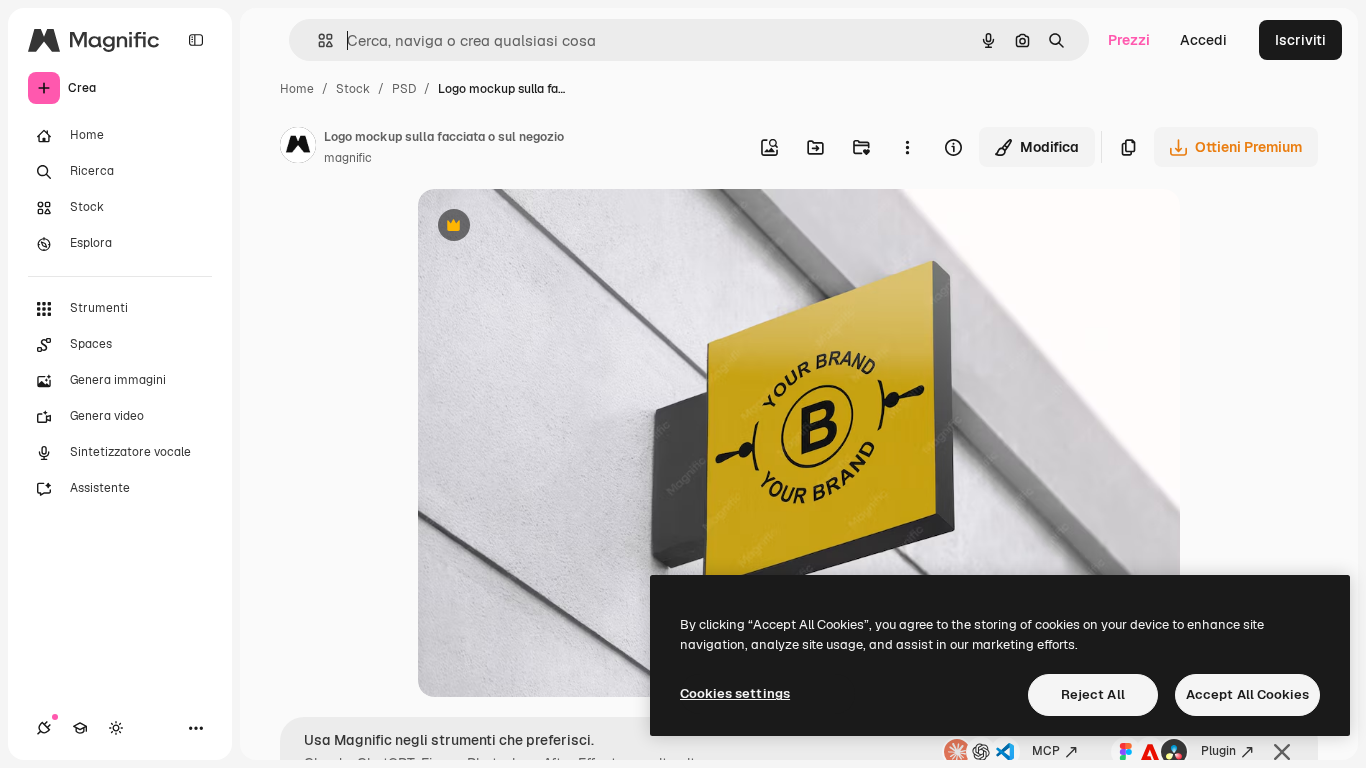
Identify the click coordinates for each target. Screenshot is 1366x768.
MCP (1046, 751)
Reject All (1093, 694)
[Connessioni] (44, 728)
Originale (550, 227)
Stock (353, 89)
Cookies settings (735, 693)
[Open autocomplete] (317, 40)
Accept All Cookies (1247, 694)
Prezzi (1129, 40)
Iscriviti (1300, 40)
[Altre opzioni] (907, 147)
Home (297, 89)
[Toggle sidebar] (196, 40)
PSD (404, 89)
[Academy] (80, 728)
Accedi (1203, 40)
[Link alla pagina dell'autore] (298, 148)
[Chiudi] (1282, 752)
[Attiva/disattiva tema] (116, 728)
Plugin (1218, 751)
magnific (348, 158)
